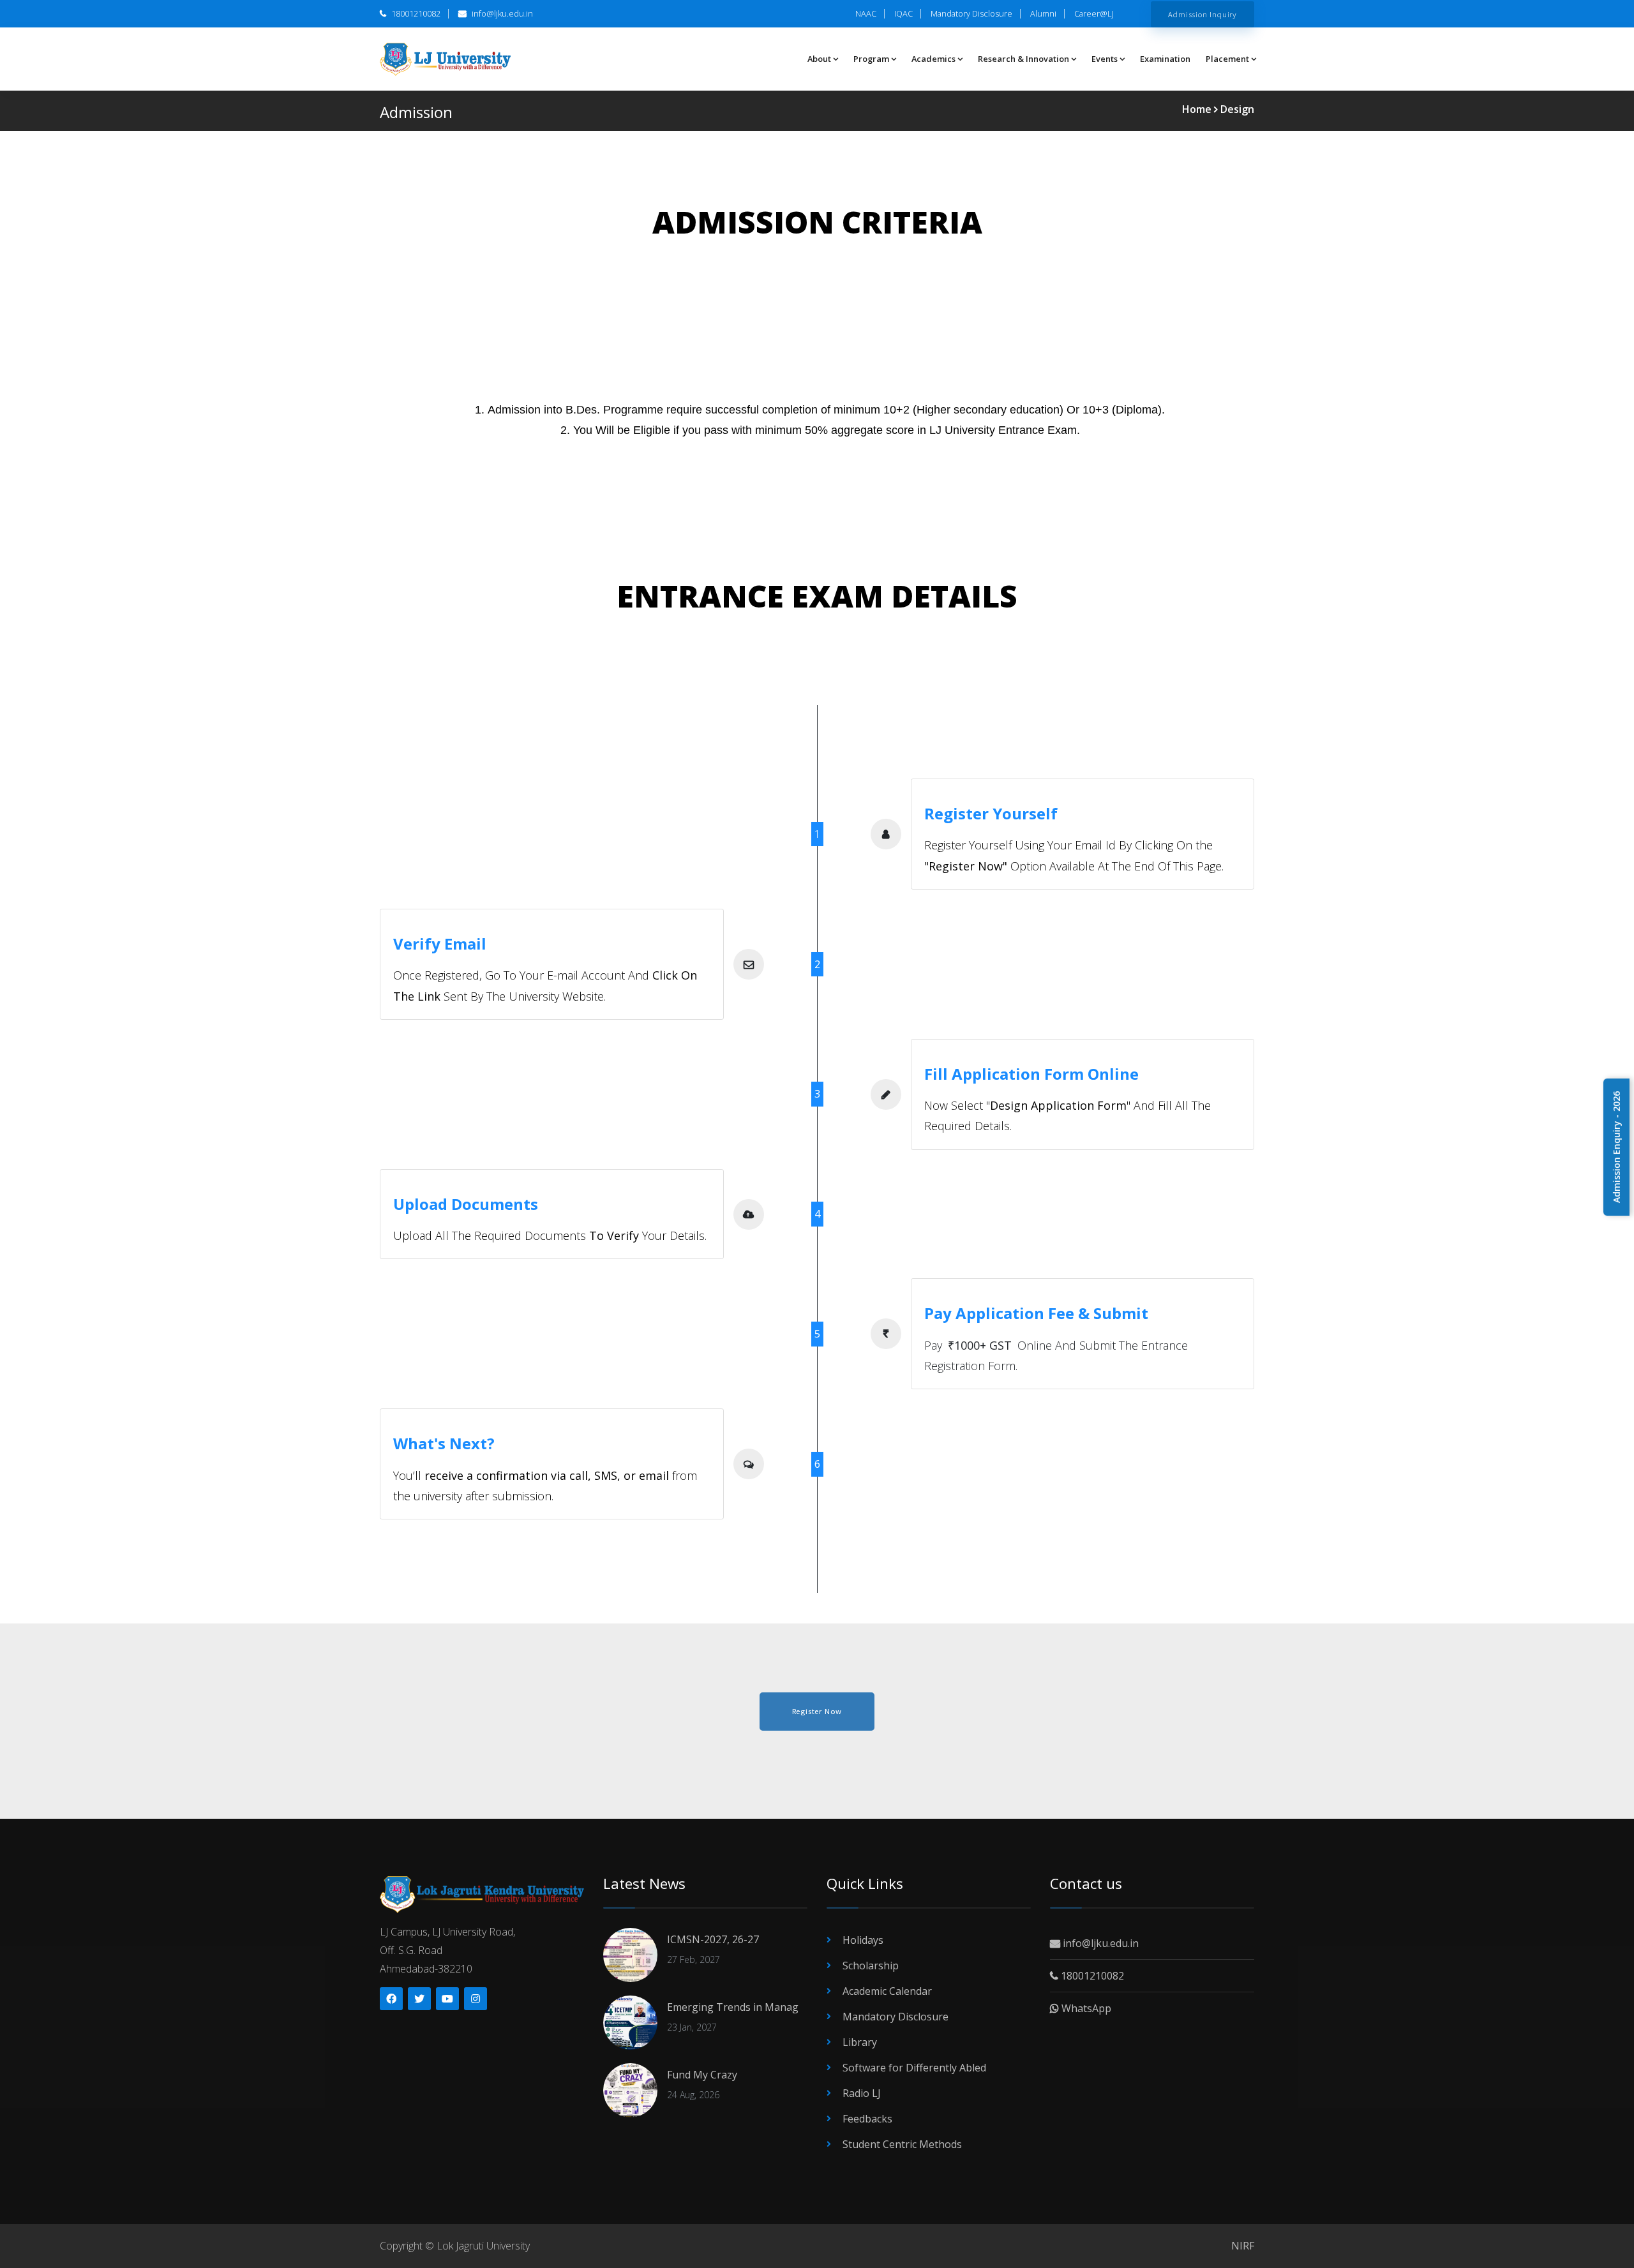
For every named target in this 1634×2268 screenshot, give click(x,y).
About (819, 59)
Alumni (1043, 13)
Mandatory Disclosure (971, 13)
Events (1105, 59)
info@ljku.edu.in (501, 13)
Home (1198, 109)
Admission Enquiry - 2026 (1616, 1147)
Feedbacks (867, 2119)
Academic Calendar (887, 1991)
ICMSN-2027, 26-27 (713, 1939)
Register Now (817, 1711)
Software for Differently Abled (914, 2068)
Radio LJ (862, 2093)
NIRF (1243, 2246)
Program (871, 59)
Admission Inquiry (1203, 14)
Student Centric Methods (902, 2144)
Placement (1227, 59)
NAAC (866, 13)
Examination (1165, 59)
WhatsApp (1085, 2008)
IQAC (903, 13)
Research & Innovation (1023, 59)
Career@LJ (1094, 13)
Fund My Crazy (702, 2075)
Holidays (863, 1940)
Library (860, 2042)
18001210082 (415, 13)
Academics (933, 59)
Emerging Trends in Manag (733, 2007)
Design (1237, 109)
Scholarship (871, 1966)
